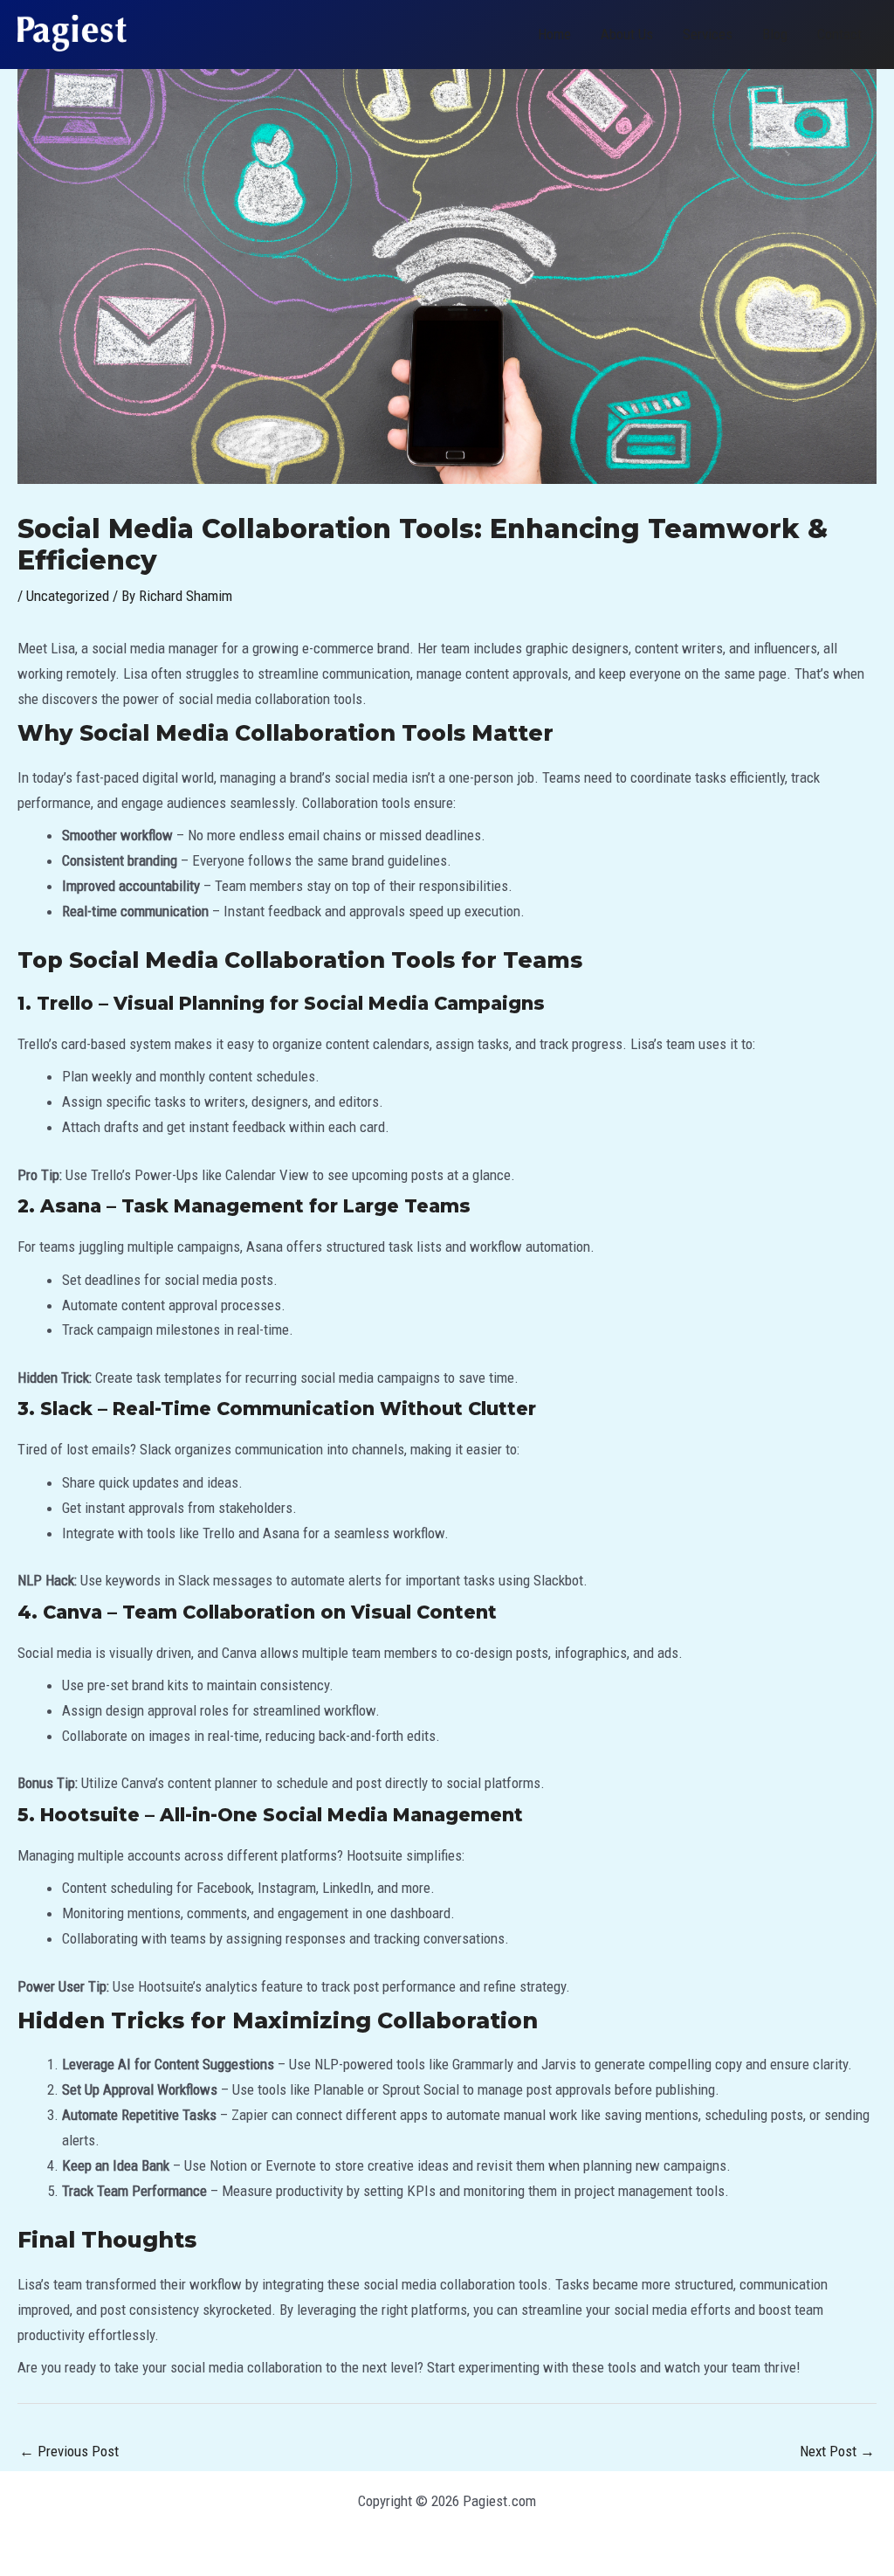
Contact (839, 34)
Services (708, 34)
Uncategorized (68, 596)
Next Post (837, 2451)
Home (554, 34)
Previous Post (69, 2451)
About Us (627, 34)
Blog (775, 34)
